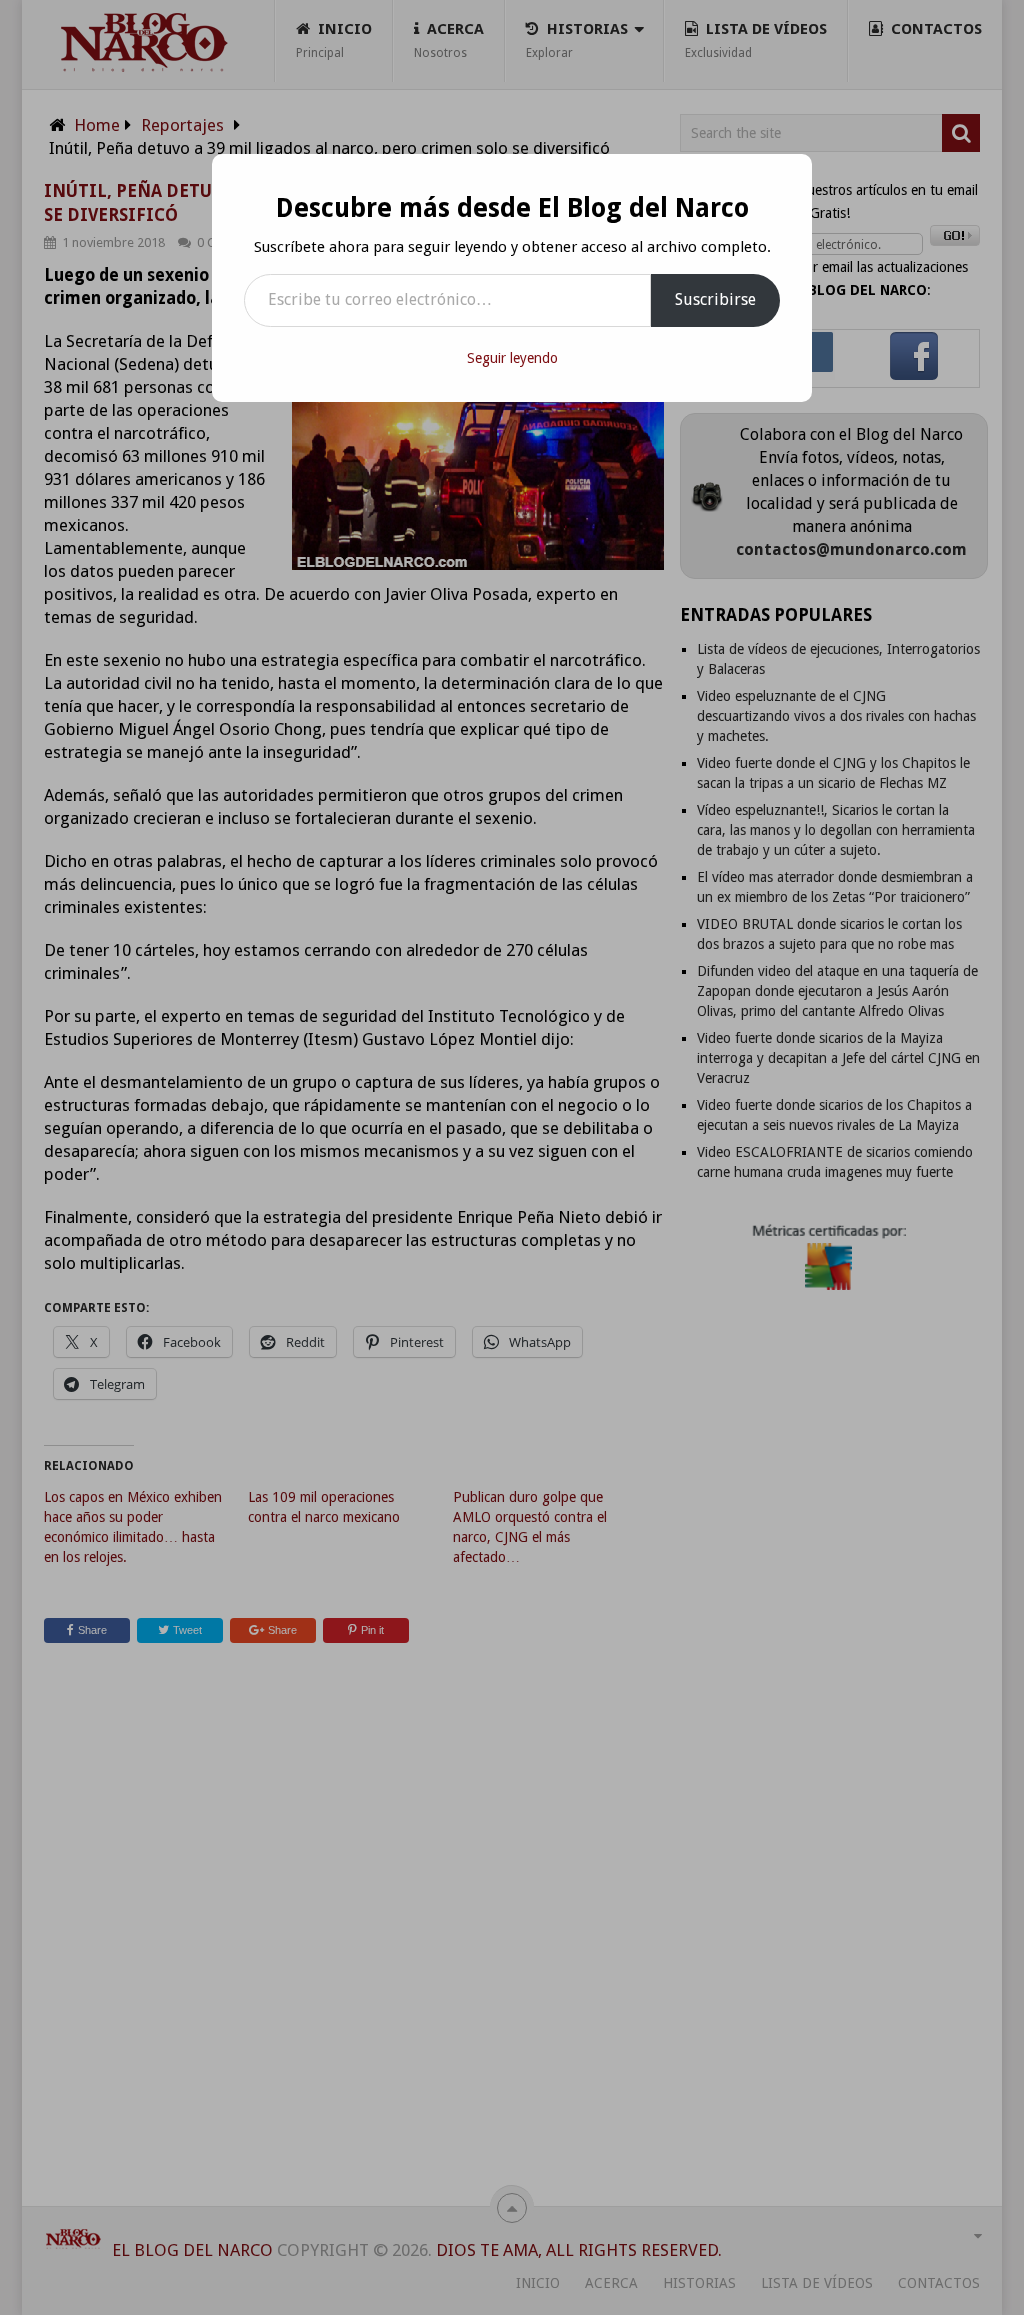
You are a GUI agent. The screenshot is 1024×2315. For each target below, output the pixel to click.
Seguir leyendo (512, 358)
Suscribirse (715, 299)
